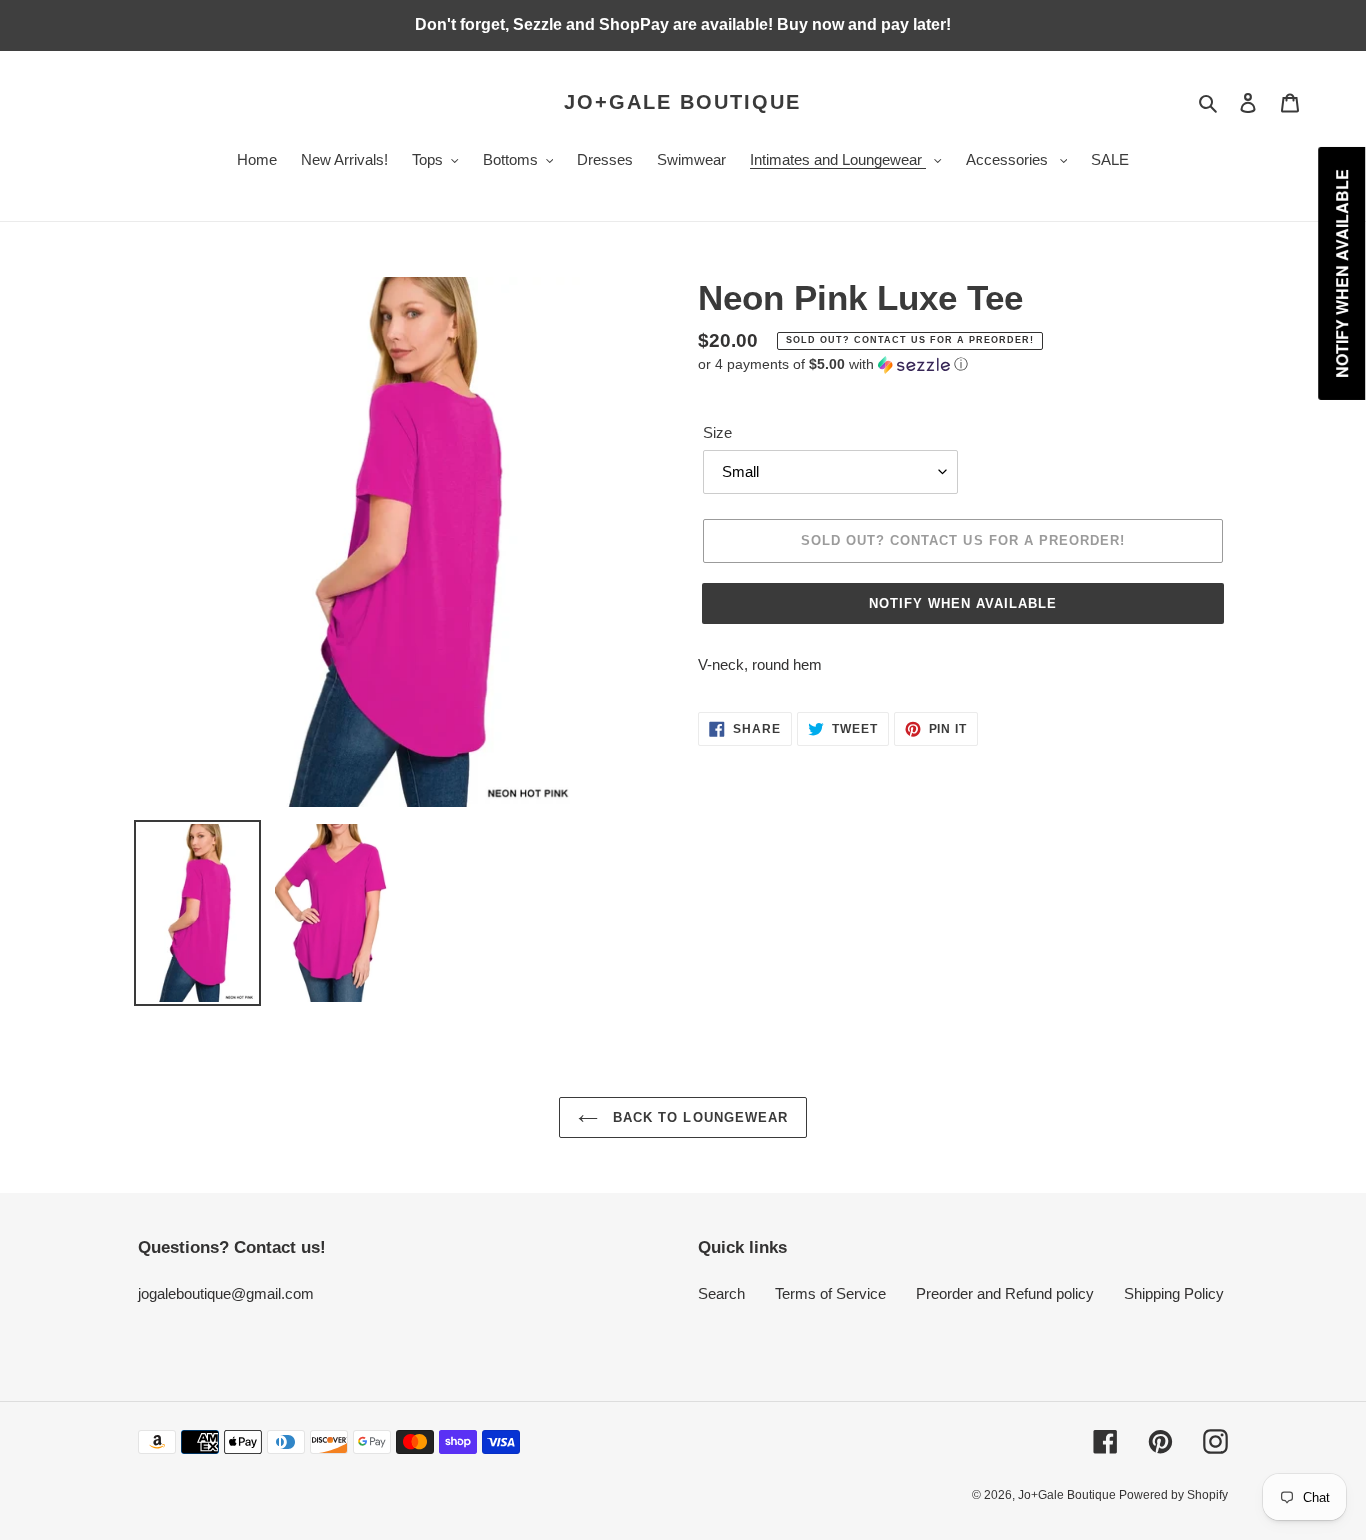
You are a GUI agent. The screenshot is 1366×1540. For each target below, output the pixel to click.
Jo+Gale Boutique (682, 102)
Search (721, 1293)
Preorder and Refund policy (1005, 1293)
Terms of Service (830, 1293)
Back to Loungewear (698, 1117)
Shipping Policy (1174, 1293)
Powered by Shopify (1173, 1495)
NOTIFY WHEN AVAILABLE (963, 603)
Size (717, 432)
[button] (833, 364)
